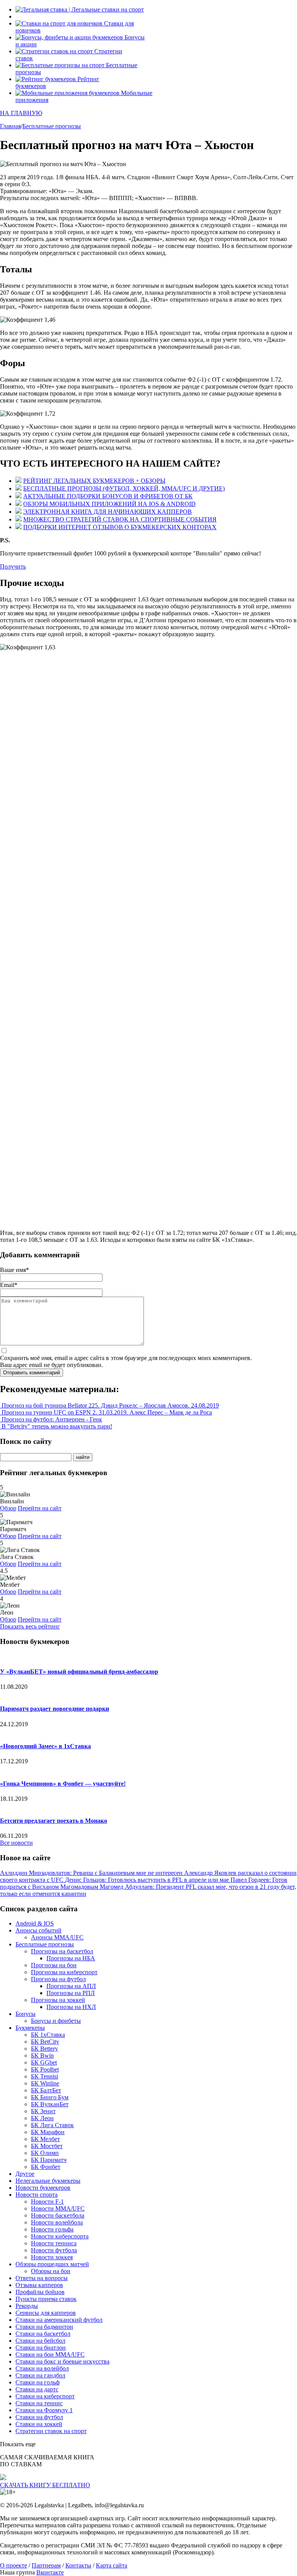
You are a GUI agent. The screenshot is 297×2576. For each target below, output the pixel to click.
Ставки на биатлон (41, 2348)
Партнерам (46, 2565)
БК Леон (42, 2118)
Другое (25, 2174)
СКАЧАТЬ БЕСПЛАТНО (45, 2485)
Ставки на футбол (39, 2417)
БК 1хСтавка (48, 2035)
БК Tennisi (44, 2076)
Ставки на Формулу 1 (44, 2410)
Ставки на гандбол (40, 2375)
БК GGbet (44, 2062)
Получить (13, 566)
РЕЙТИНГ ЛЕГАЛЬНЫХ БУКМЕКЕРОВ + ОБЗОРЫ (94, 481)
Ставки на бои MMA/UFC (50, 2354)
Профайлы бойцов (40, 2292)
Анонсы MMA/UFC (57, 1937)
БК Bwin (42, 2056)
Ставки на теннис (39, 2403)
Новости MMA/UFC (58, 2208)
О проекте (14, 2565)
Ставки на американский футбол (59, 2320)
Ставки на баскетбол (43, 2334)
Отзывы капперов (39, 2285)
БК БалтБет (46, 2090)
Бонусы (26, 2014)
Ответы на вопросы (42, 2278)
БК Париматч (49, 2160)
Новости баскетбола (58, 2215)
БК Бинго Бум (50, 2097)
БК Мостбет (47, 2146)
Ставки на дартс (37, 2389)
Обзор (8, 1508)
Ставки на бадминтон (44, 2327)
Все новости (16, 1843)
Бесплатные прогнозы (45, 1944)
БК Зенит (43, 2111)
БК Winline (45, 2083)
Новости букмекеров (43, 2188)
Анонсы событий (38, 1930)
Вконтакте (50, 2572)
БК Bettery (44, 2049)
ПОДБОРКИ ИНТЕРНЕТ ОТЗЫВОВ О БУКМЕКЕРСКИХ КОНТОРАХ (120, 527)
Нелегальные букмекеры (48, 2181)
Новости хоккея (52, 2257)
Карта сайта (112, 2565)
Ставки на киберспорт (45, 2396)
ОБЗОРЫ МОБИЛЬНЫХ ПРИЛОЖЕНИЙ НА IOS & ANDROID (109, 504)
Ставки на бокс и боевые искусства (62, 2361)
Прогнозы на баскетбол (62, 1951)
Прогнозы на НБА (71, 1958)
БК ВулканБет (50, 2104)
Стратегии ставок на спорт (51, 2431)
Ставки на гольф (38, 2382)
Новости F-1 (47, 2202)
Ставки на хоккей (39, 2424)
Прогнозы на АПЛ (71, 1986)
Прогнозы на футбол (58, 1979)
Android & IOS (35, 1923)
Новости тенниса (54, 2243)
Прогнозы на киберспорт (64, 1972)
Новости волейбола (57, 2222)
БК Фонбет (46, 2167)
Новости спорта (37, 2195)
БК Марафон (48, 2132)
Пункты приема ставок (46, 2299)
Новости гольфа (52, 2229)
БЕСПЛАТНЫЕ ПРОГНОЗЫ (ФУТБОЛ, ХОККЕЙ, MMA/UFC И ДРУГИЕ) (124, 488)
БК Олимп (45, 2153)
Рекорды (27, 2306)
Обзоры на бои (51, 2271)
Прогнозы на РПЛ (71, 1993)
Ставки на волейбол (42, 2368)
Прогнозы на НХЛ (71, 2007)
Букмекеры (30, 2028)
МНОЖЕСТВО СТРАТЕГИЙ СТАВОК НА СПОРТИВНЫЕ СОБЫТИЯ (120, 519)
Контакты (78, 2565)
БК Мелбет (45, 2139)
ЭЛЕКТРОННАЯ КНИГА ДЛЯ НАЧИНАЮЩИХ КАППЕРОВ (108, 512)
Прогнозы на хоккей (58, 2000)
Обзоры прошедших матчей (52, 2264)
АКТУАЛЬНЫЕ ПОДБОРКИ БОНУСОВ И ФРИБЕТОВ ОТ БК (108, 496)
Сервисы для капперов (46, 2313)
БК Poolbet (45, 2069)
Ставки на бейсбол (40, 2341)
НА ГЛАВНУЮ (21, 113)
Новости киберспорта (60, 2236)
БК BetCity (45, 2042)
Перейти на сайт (40, 1508)
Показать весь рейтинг (30, 1626)
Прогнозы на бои (54, 1965)
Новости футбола (54, 2250)
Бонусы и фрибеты (56, 2021)
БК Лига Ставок (52, 2125)
